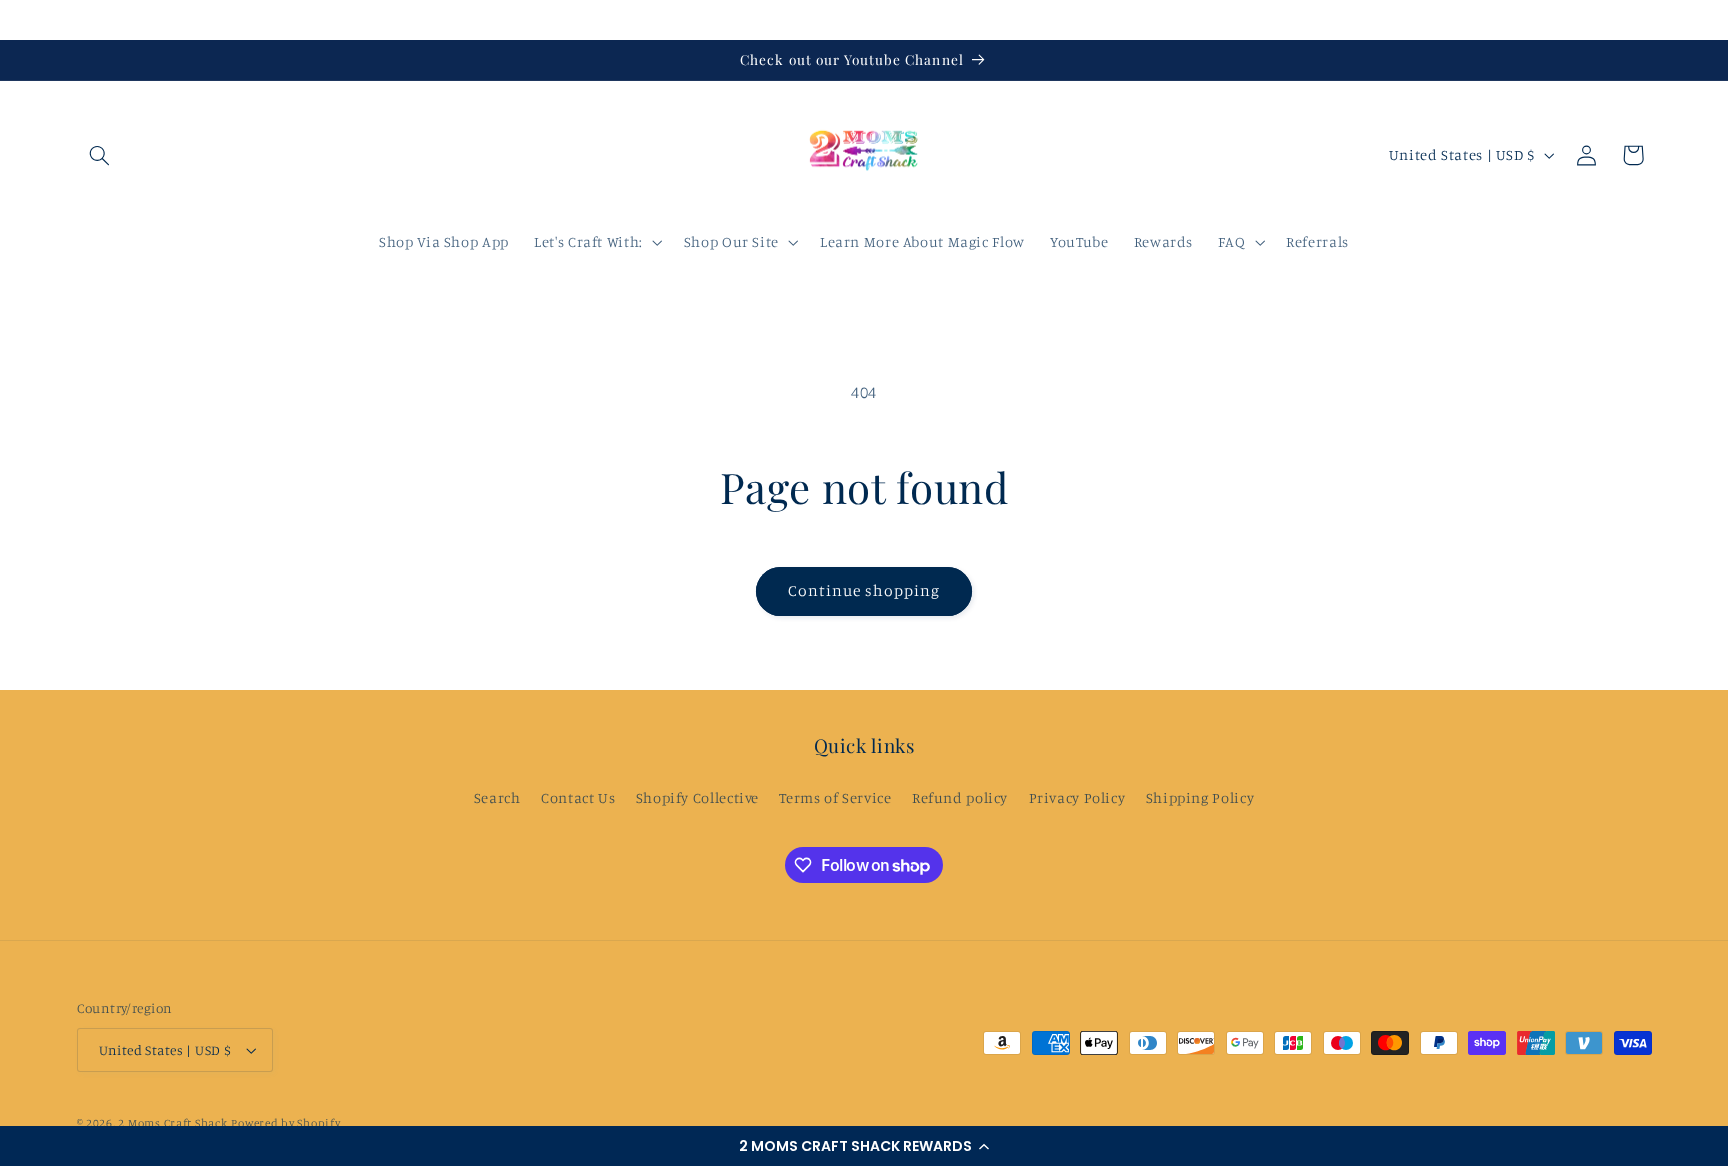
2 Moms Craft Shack (172, 1123)
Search (497, 797)
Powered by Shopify (285, 1123)
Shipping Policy (1200, 797)
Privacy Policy (1077, 797)
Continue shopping (864, 590)
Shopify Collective (697, 797)
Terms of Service (835, 797)
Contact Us (578, 797)
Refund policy (960, 797)
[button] (864, 1146)
